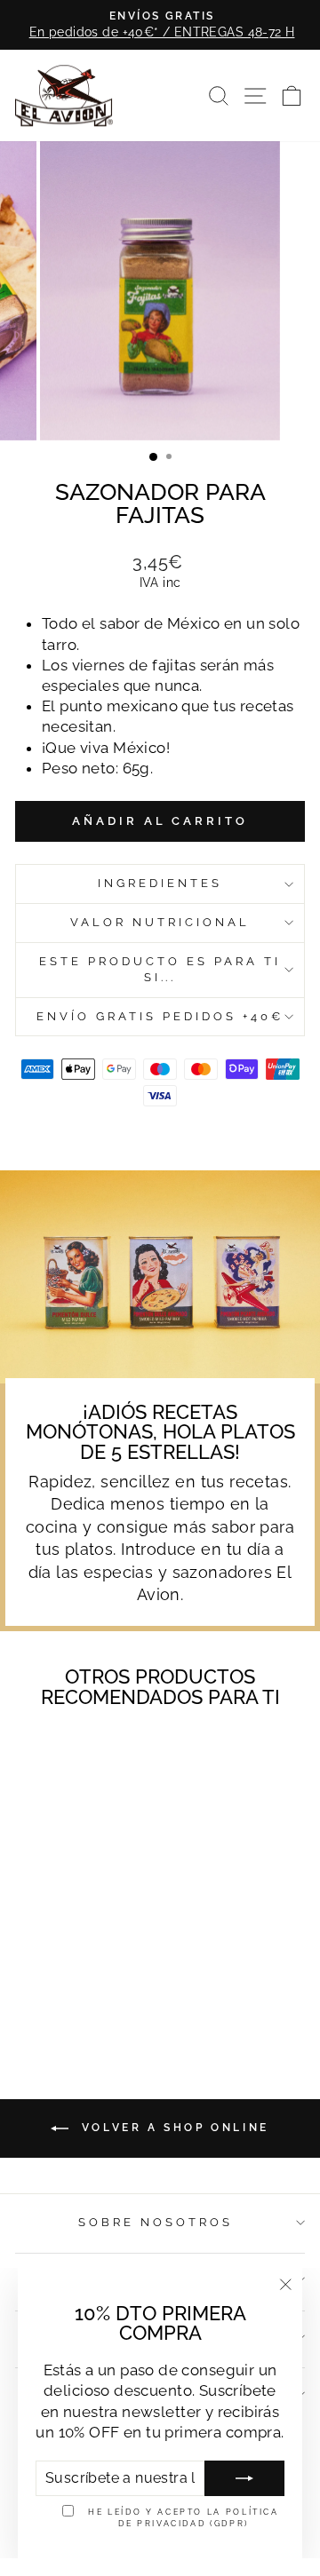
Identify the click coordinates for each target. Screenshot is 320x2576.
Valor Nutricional (160, 922)
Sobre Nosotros (156, 2222)
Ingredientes (160, 883)
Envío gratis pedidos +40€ (160, 1016)
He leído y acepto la (184, 2517)
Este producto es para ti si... (160, 970)
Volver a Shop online (172, 2128)
